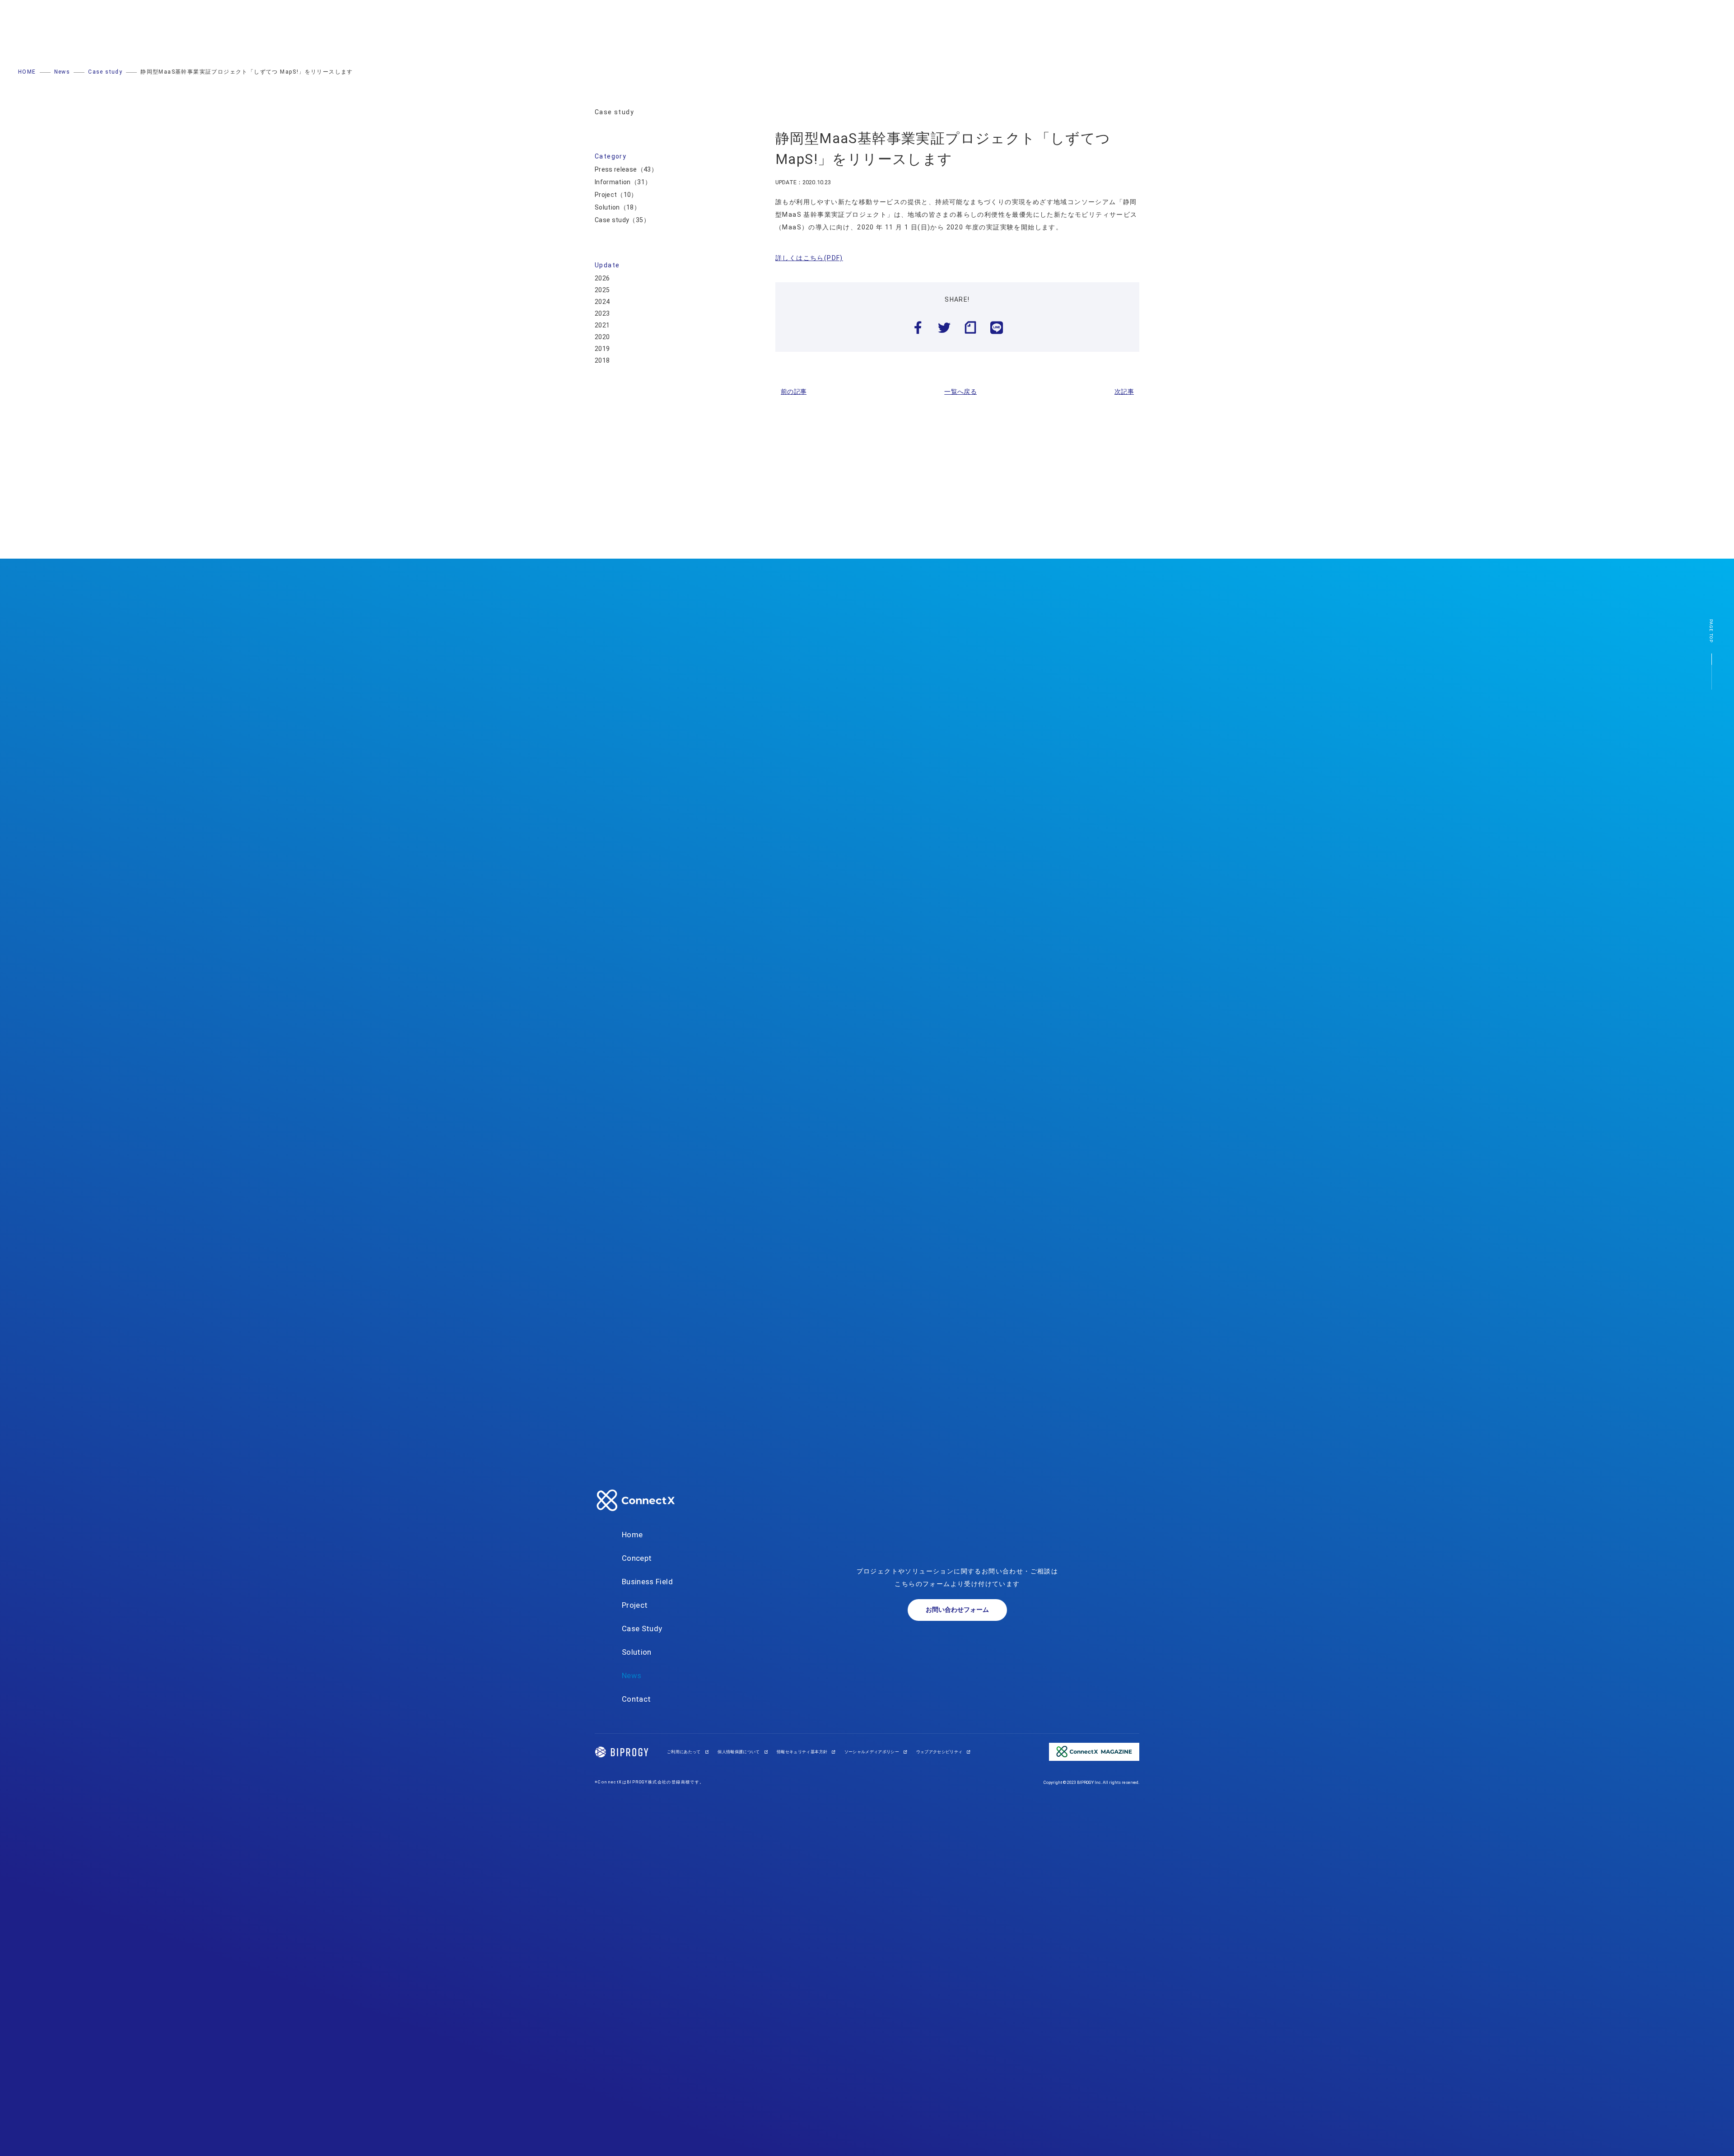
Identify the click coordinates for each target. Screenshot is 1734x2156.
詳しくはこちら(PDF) (809, 258)
